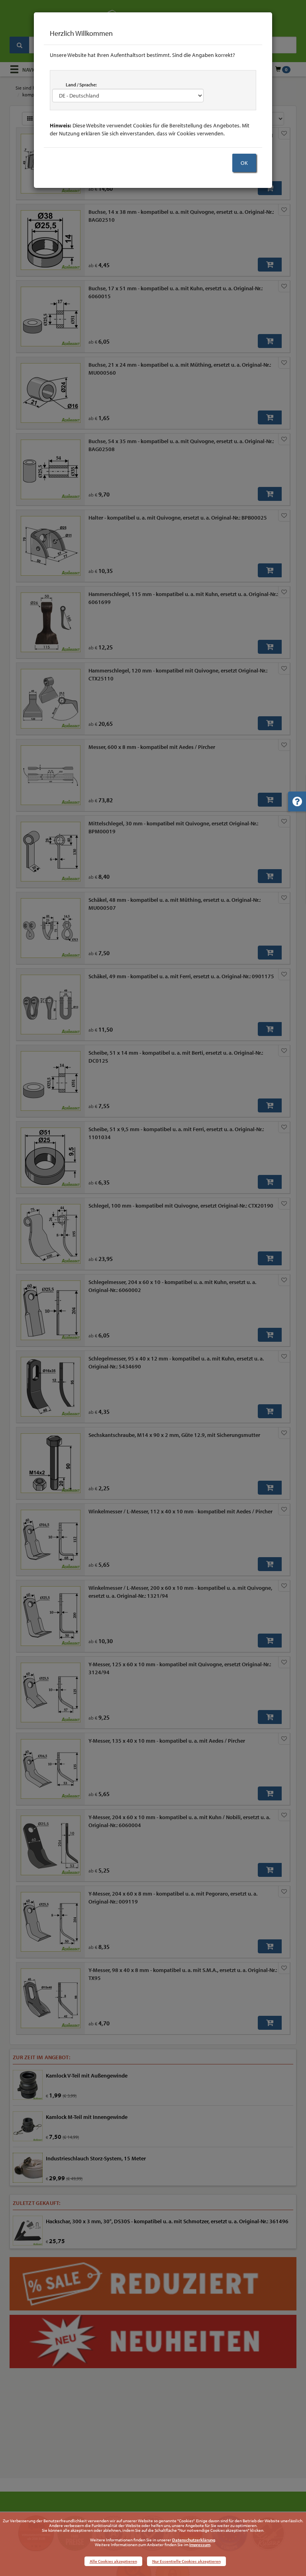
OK (244, 163)
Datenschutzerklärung (194, 2540)
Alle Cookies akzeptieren (113, 2561)
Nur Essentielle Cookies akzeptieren (186, 2561)
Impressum (200, 2545)
